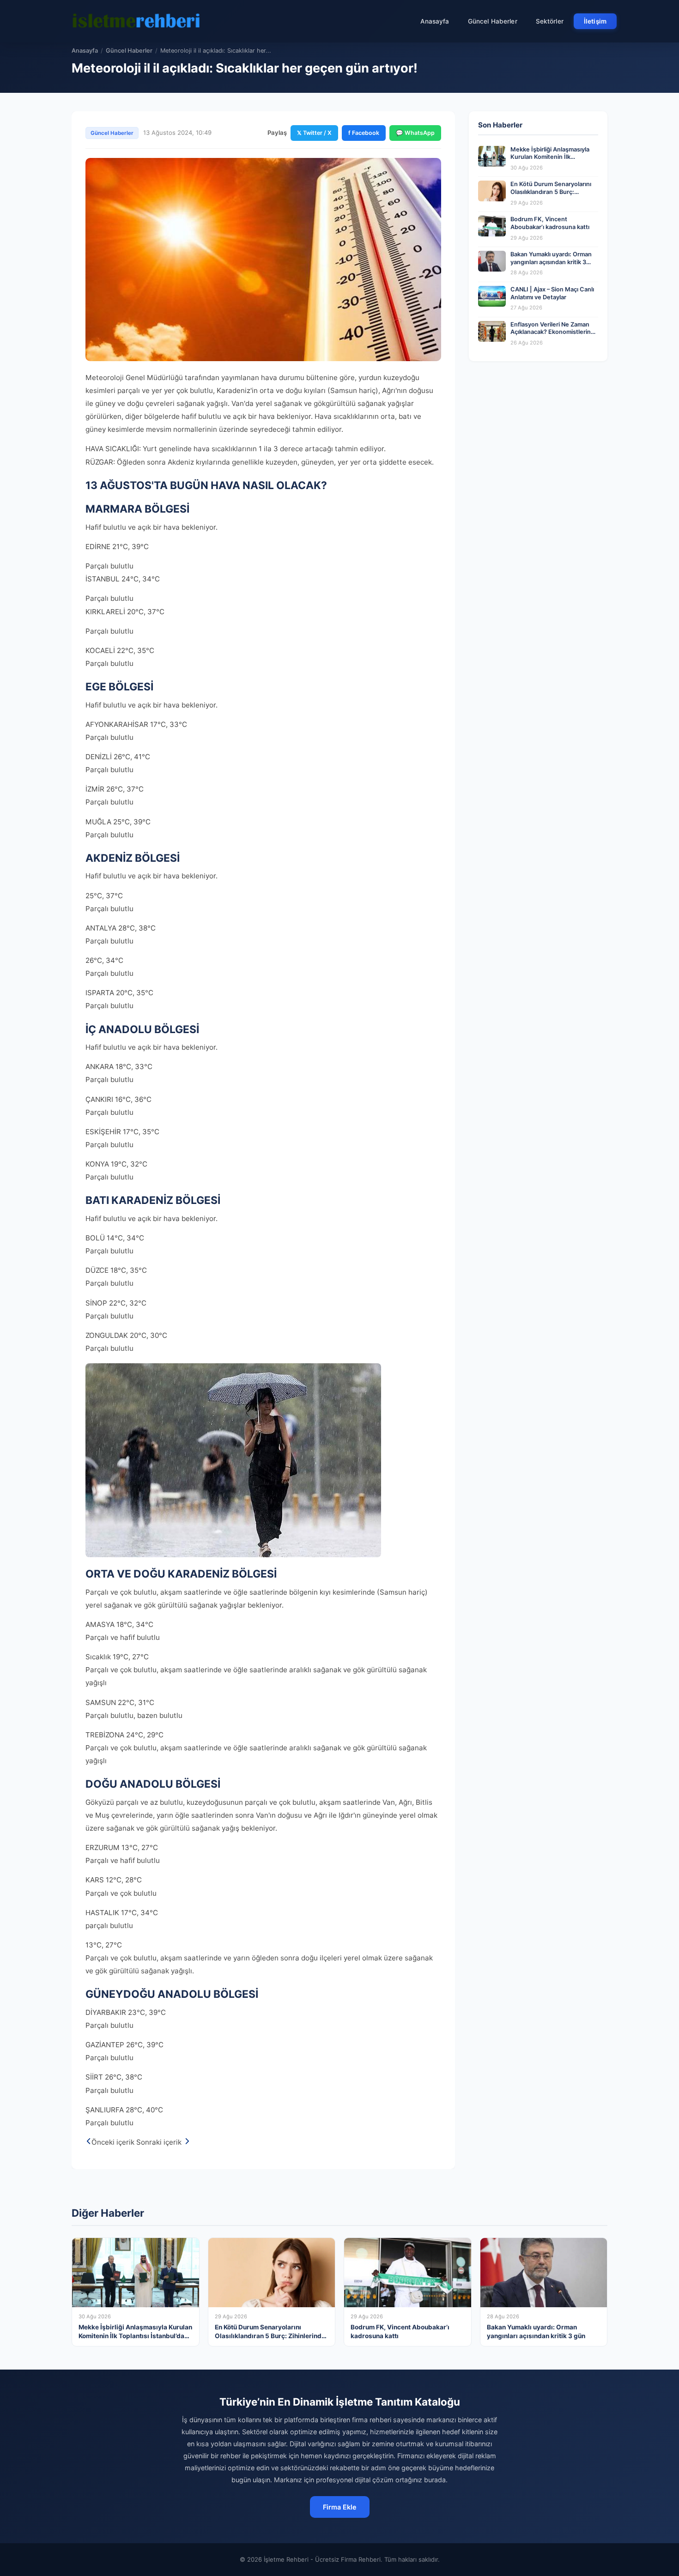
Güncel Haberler (493, 21)
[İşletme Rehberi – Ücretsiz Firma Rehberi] (136, 21)
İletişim (595, 21)
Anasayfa (435, 21)
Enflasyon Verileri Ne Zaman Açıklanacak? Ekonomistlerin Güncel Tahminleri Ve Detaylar (553, 332)
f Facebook (364, 133)
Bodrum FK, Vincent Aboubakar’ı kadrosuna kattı (550, 223)
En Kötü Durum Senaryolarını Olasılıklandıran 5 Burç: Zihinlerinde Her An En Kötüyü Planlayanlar (553, 196)
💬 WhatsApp (415, 133)
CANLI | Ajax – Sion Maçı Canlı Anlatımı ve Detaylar (552, 293)
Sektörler (550, 21)
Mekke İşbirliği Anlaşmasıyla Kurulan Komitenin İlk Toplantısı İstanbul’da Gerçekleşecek (550, 161)
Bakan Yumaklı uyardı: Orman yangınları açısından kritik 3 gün (551, 262)
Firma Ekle (340, 2507)
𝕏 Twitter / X (314, 133)
